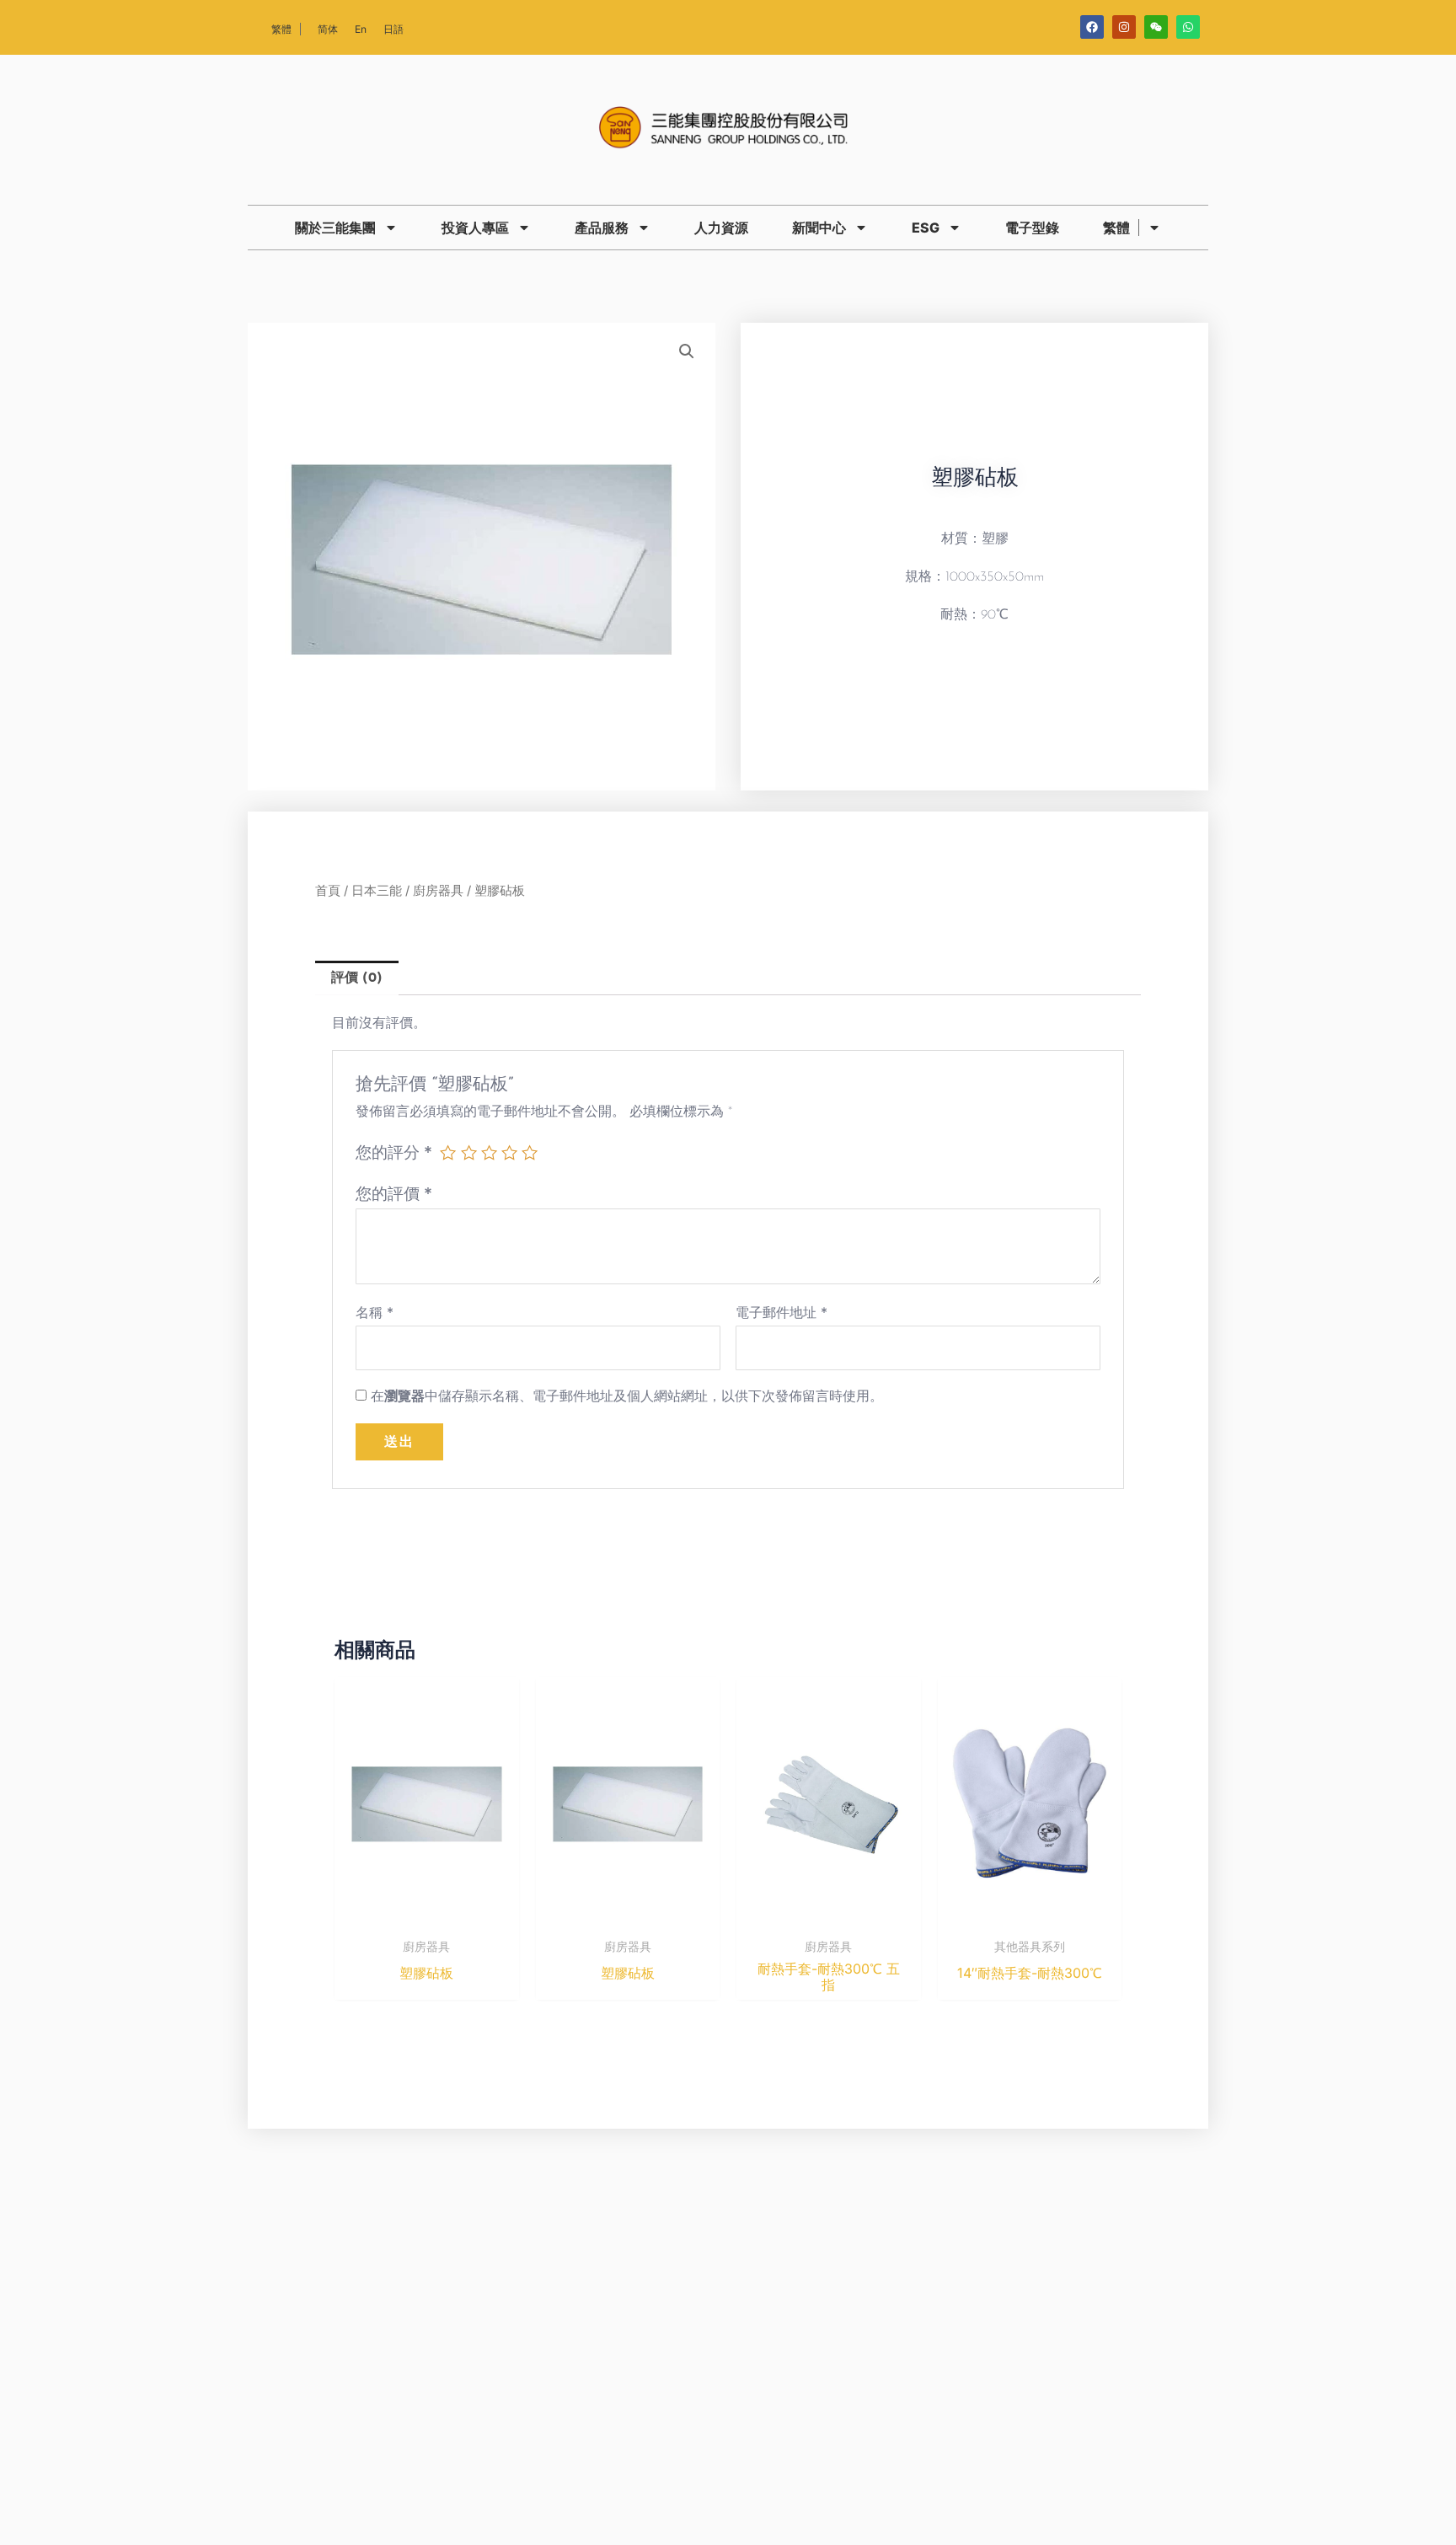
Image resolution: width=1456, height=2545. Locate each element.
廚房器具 (438, 891)
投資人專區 (475, 228)
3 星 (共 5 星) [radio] (489, 1152)
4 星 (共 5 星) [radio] (509, 1152)
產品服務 (602, 228)
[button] (687, 351)
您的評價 (394, 1193)
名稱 (375, 1312)
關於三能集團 (335, 228)
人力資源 (721, 228)
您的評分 (394, 1152)
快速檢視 (426, 1915)
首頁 (328, 891)
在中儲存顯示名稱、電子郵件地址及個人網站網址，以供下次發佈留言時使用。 (627, 1396)
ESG (926, 228)
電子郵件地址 (782, 1312)
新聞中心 (819, 228)
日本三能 (377, 891)
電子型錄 (1032, 228)
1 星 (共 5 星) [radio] (448, 1152)
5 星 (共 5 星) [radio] (530, 1152)
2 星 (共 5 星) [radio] (469, 1152)
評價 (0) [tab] (357, 978)
